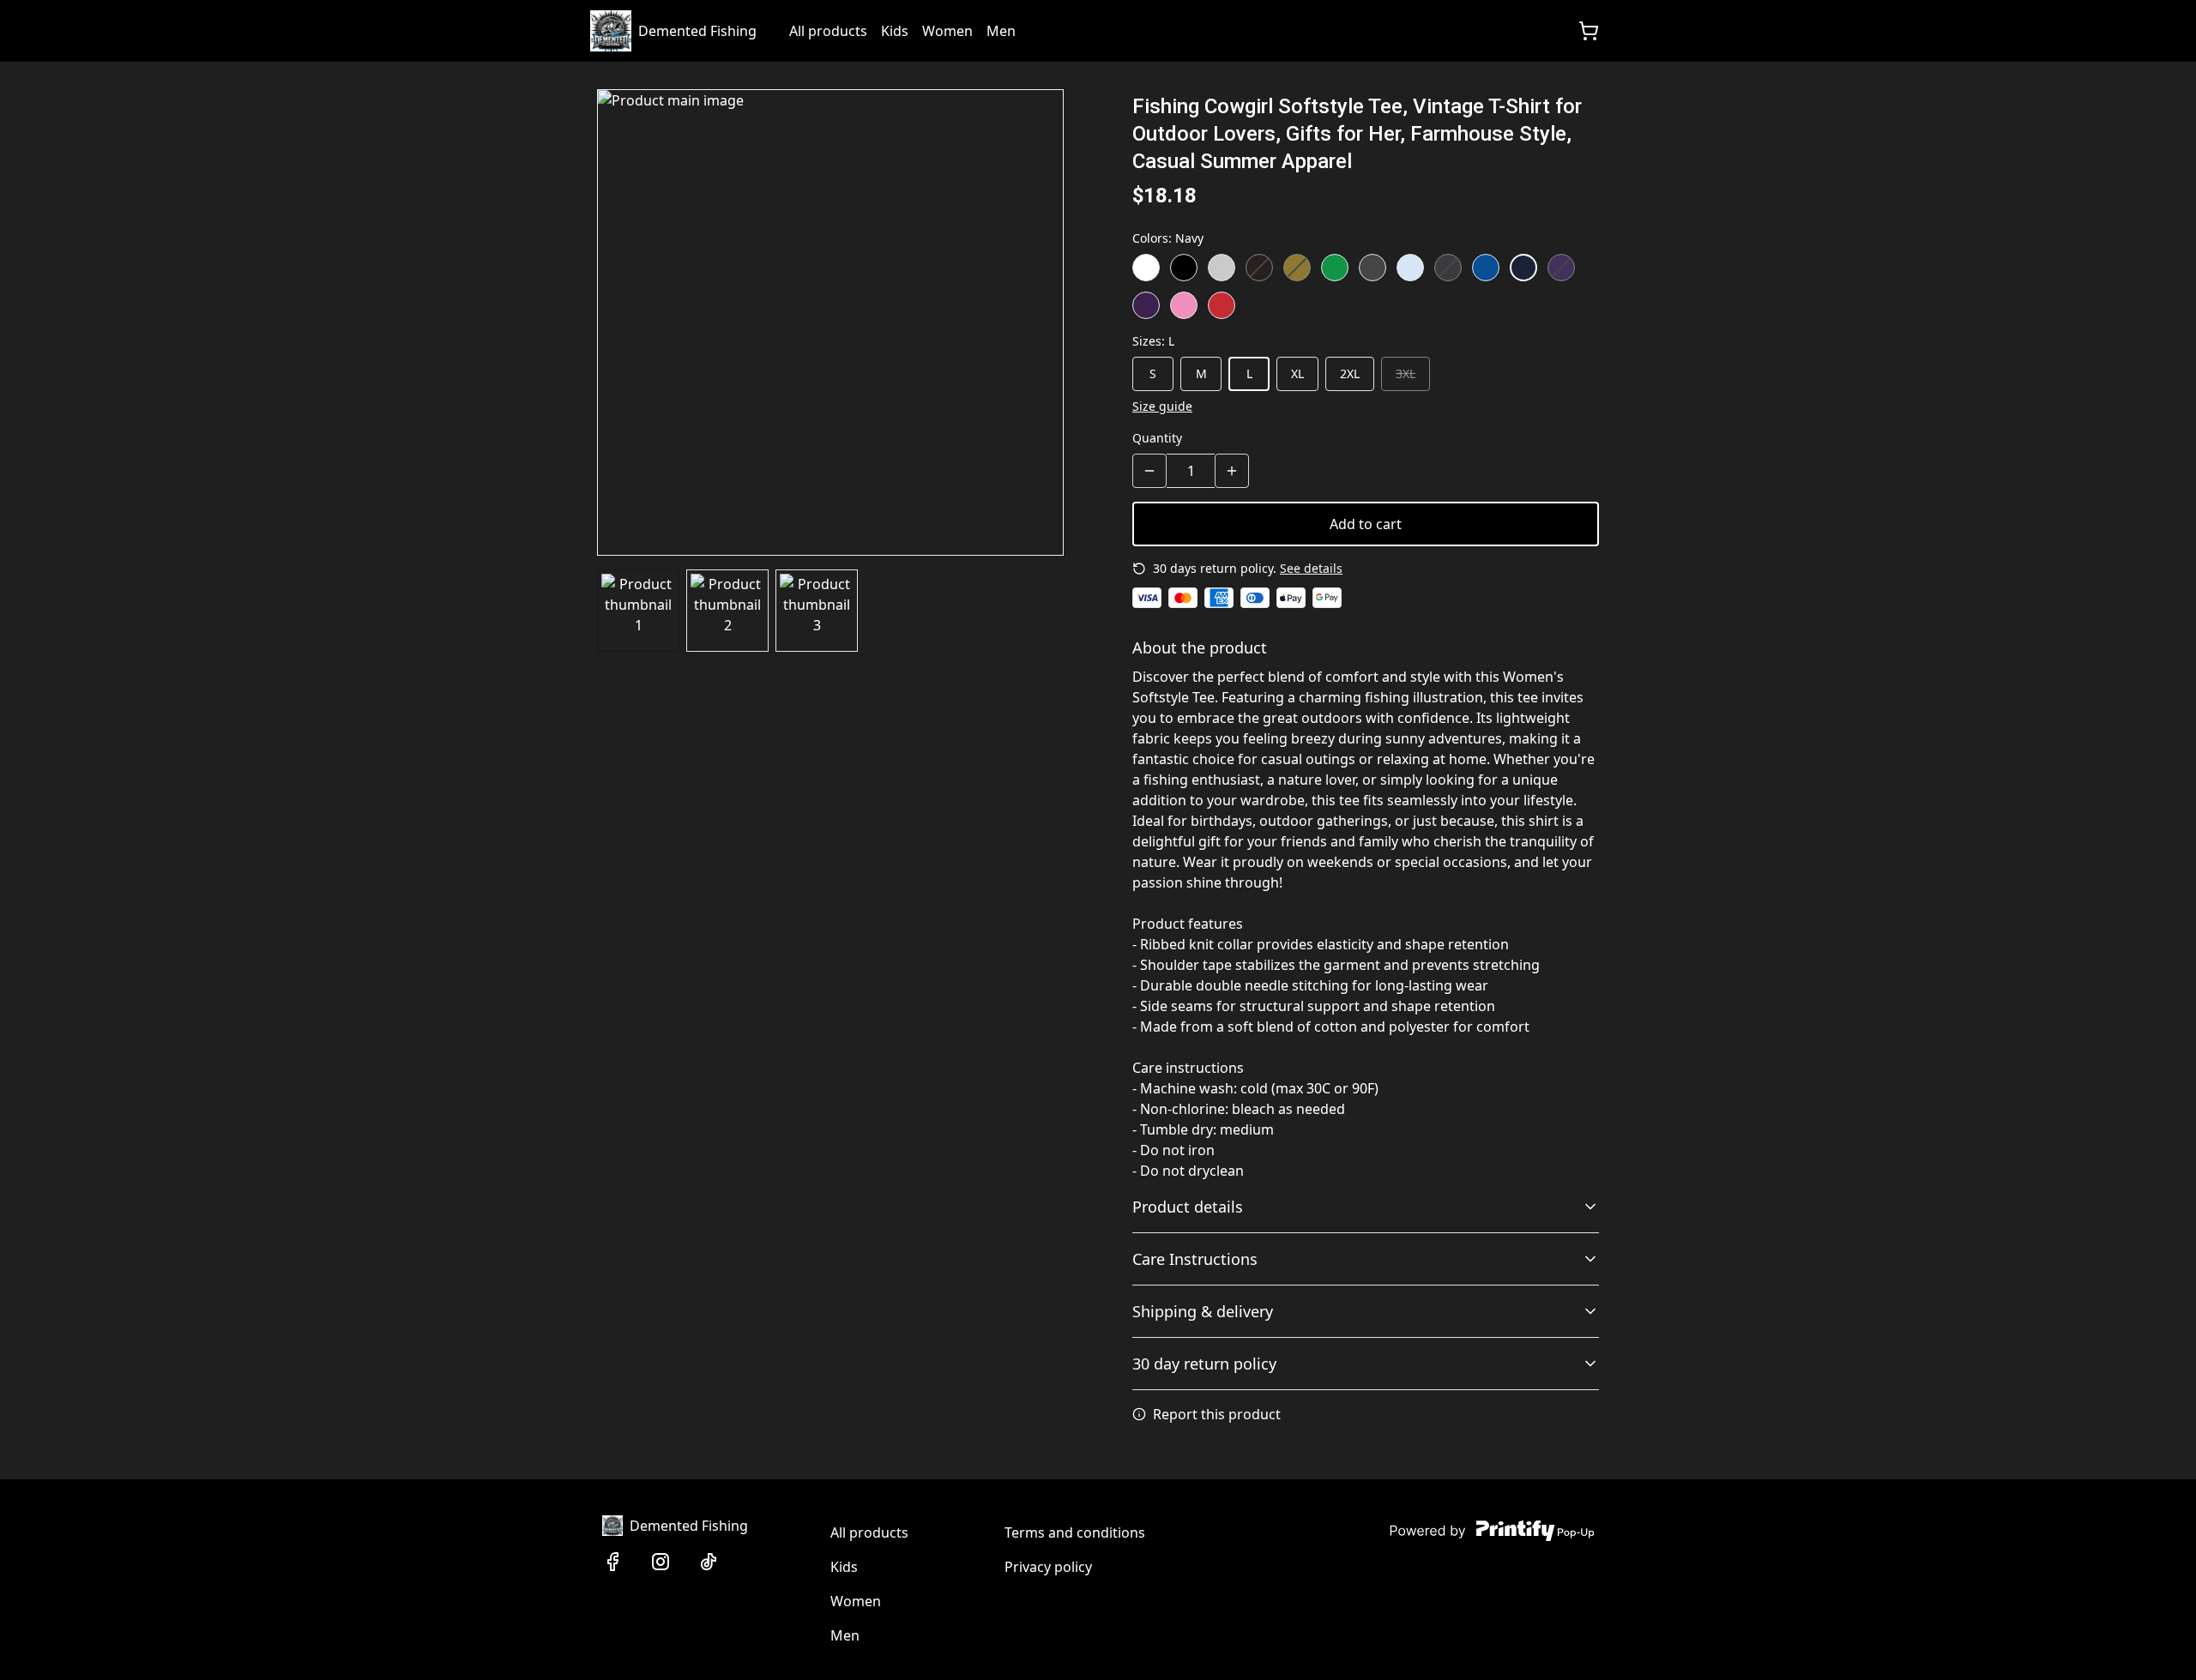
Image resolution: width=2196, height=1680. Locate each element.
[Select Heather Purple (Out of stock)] (1561, 268)
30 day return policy (1204, 1364)
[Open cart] (1589, 31)
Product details (1188, 1207)
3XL (1406, 373)
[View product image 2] (727, 611)
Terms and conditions (1075, 1532)
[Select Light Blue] (1410, 268)
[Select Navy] (1523, 268)
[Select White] (1146, 268)
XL (1297, 373)
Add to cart (1366, 524)
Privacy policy (1048, 1567)
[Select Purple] (1146, 305)
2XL (1350, 373)
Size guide (1162, 406)
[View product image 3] (817, 611)
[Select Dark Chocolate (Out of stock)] (1259, 268)
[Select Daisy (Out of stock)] (1297, 268)
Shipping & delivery (1203, 1311)
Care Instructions (1195, 1259)
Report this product (1217, 1414)
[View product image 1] (638, 611)
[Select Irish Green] (1335, 268)
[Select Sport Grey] (1222, 268)
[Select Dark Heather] (1372, 268)
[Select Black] (1184, 268)
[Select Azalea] (1184, 305)
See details (1311, 568)
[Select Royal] (1486, 268)
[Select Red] (1222, 305)
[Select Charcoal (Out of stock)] (1448, 268)
